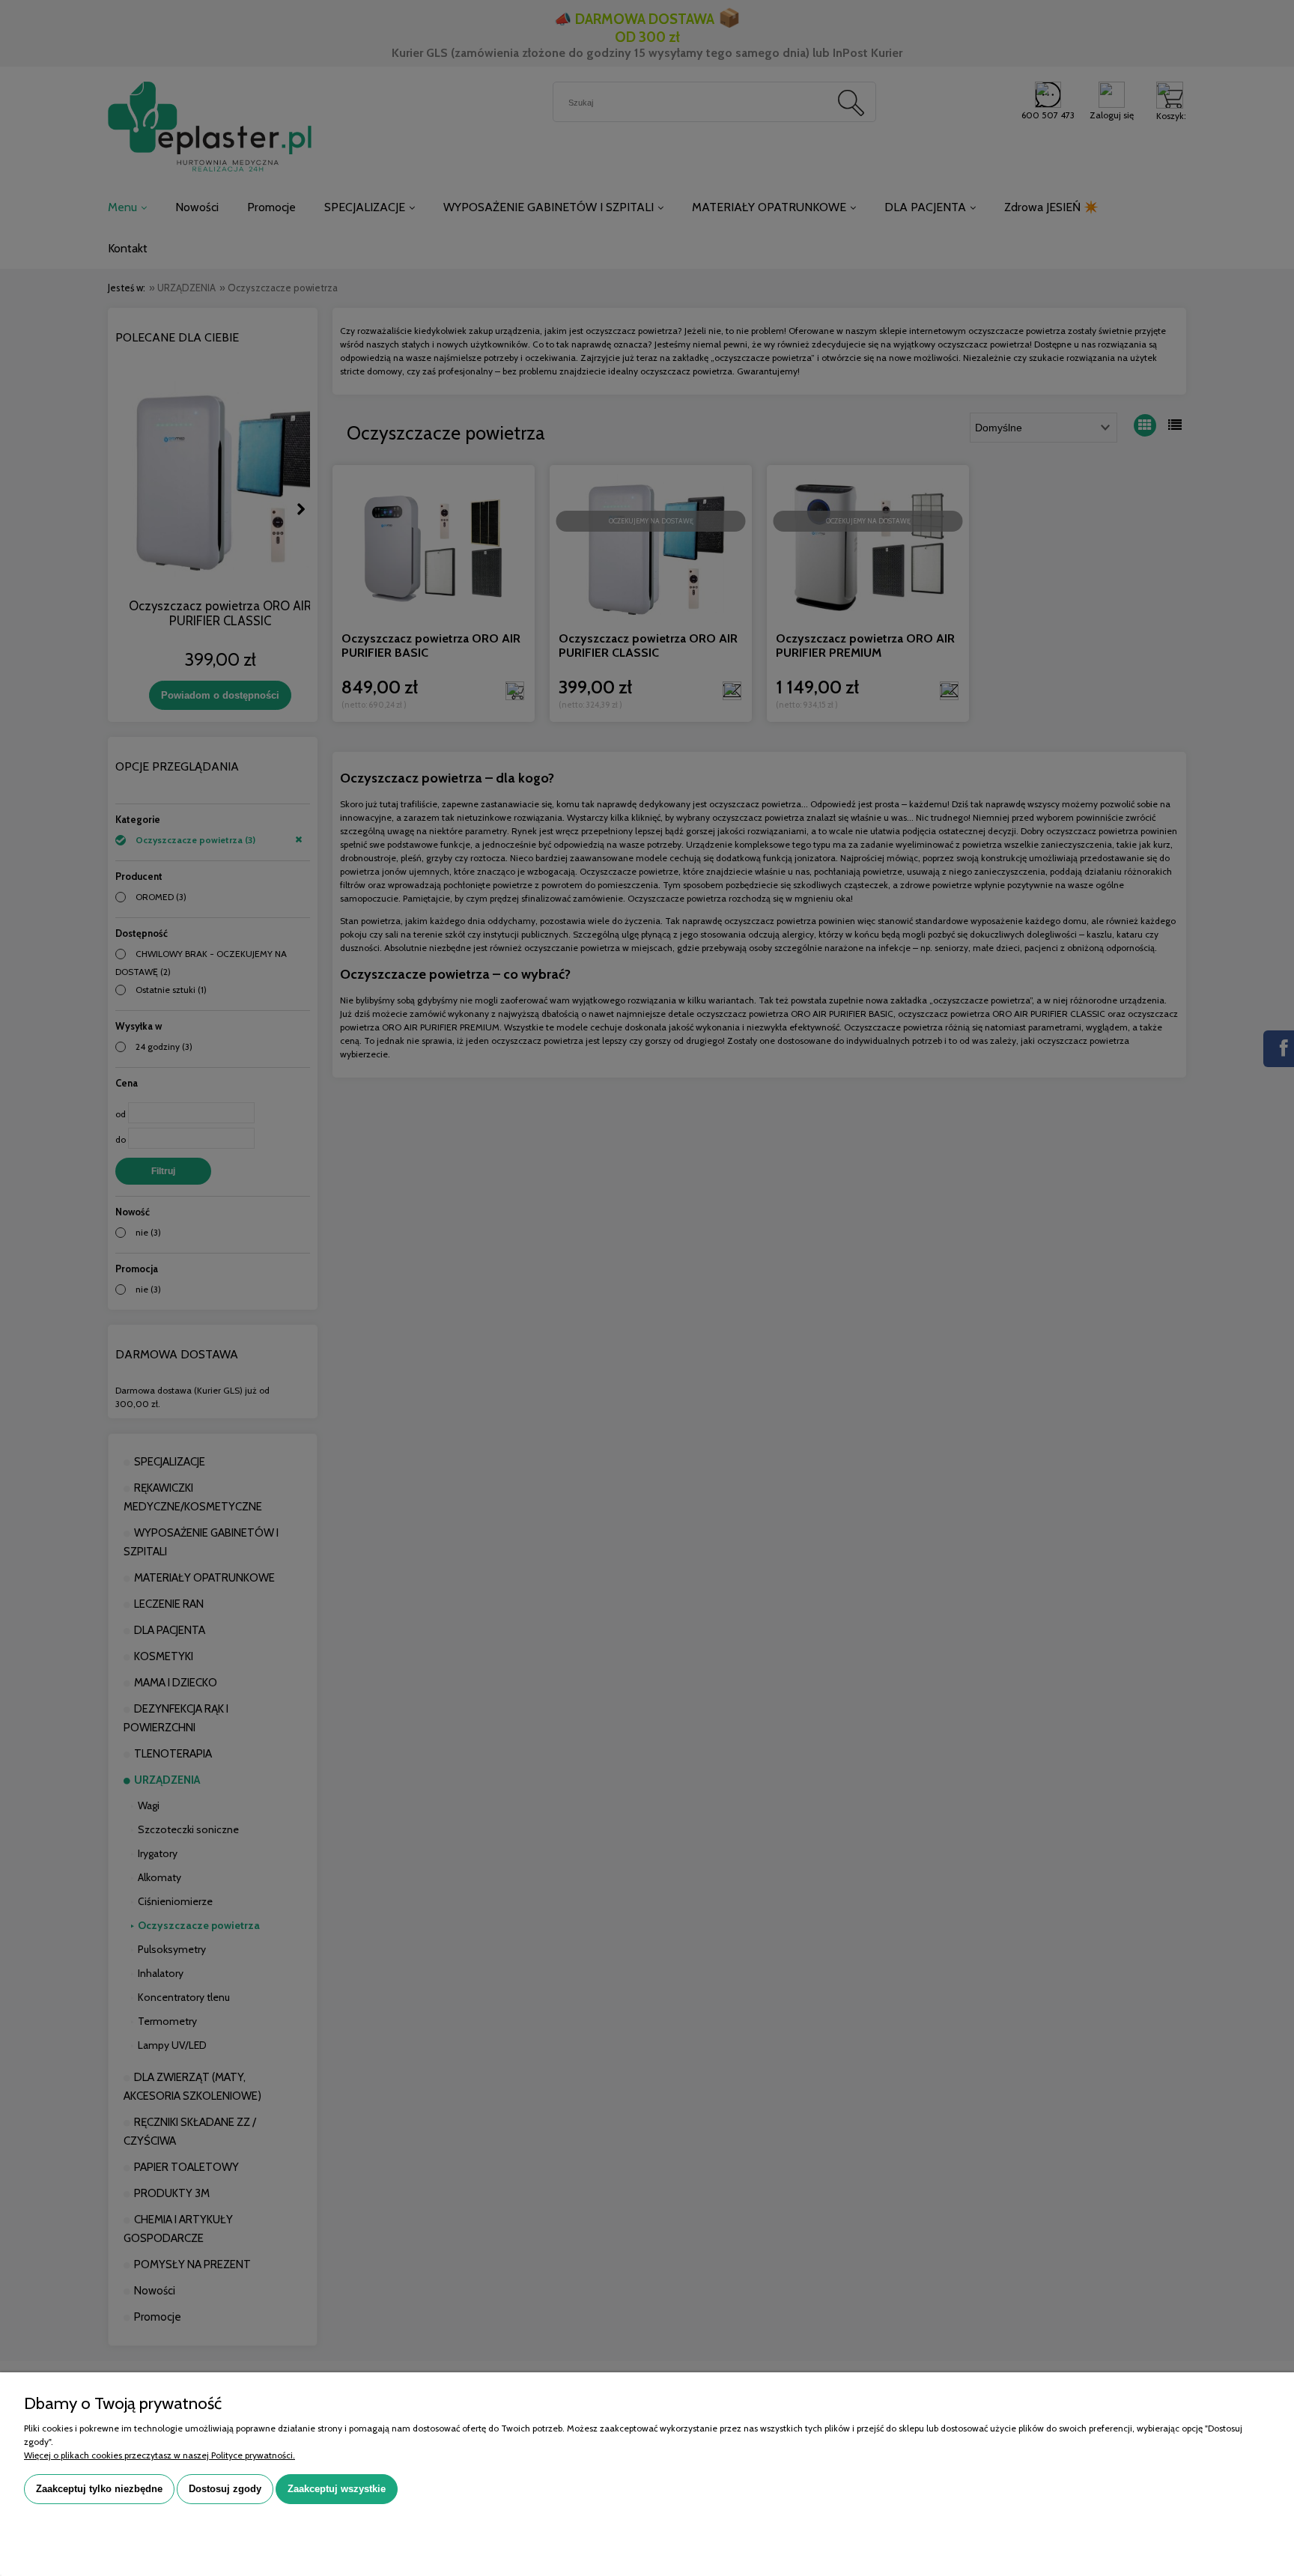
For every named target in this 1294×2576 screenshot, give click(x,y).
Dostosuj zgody (225, 2489)
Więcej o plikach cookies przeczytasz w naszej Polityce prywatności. (160, 2455)
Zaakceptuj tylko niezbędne (99, 2489)
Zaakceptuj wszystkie (337, 2489)
